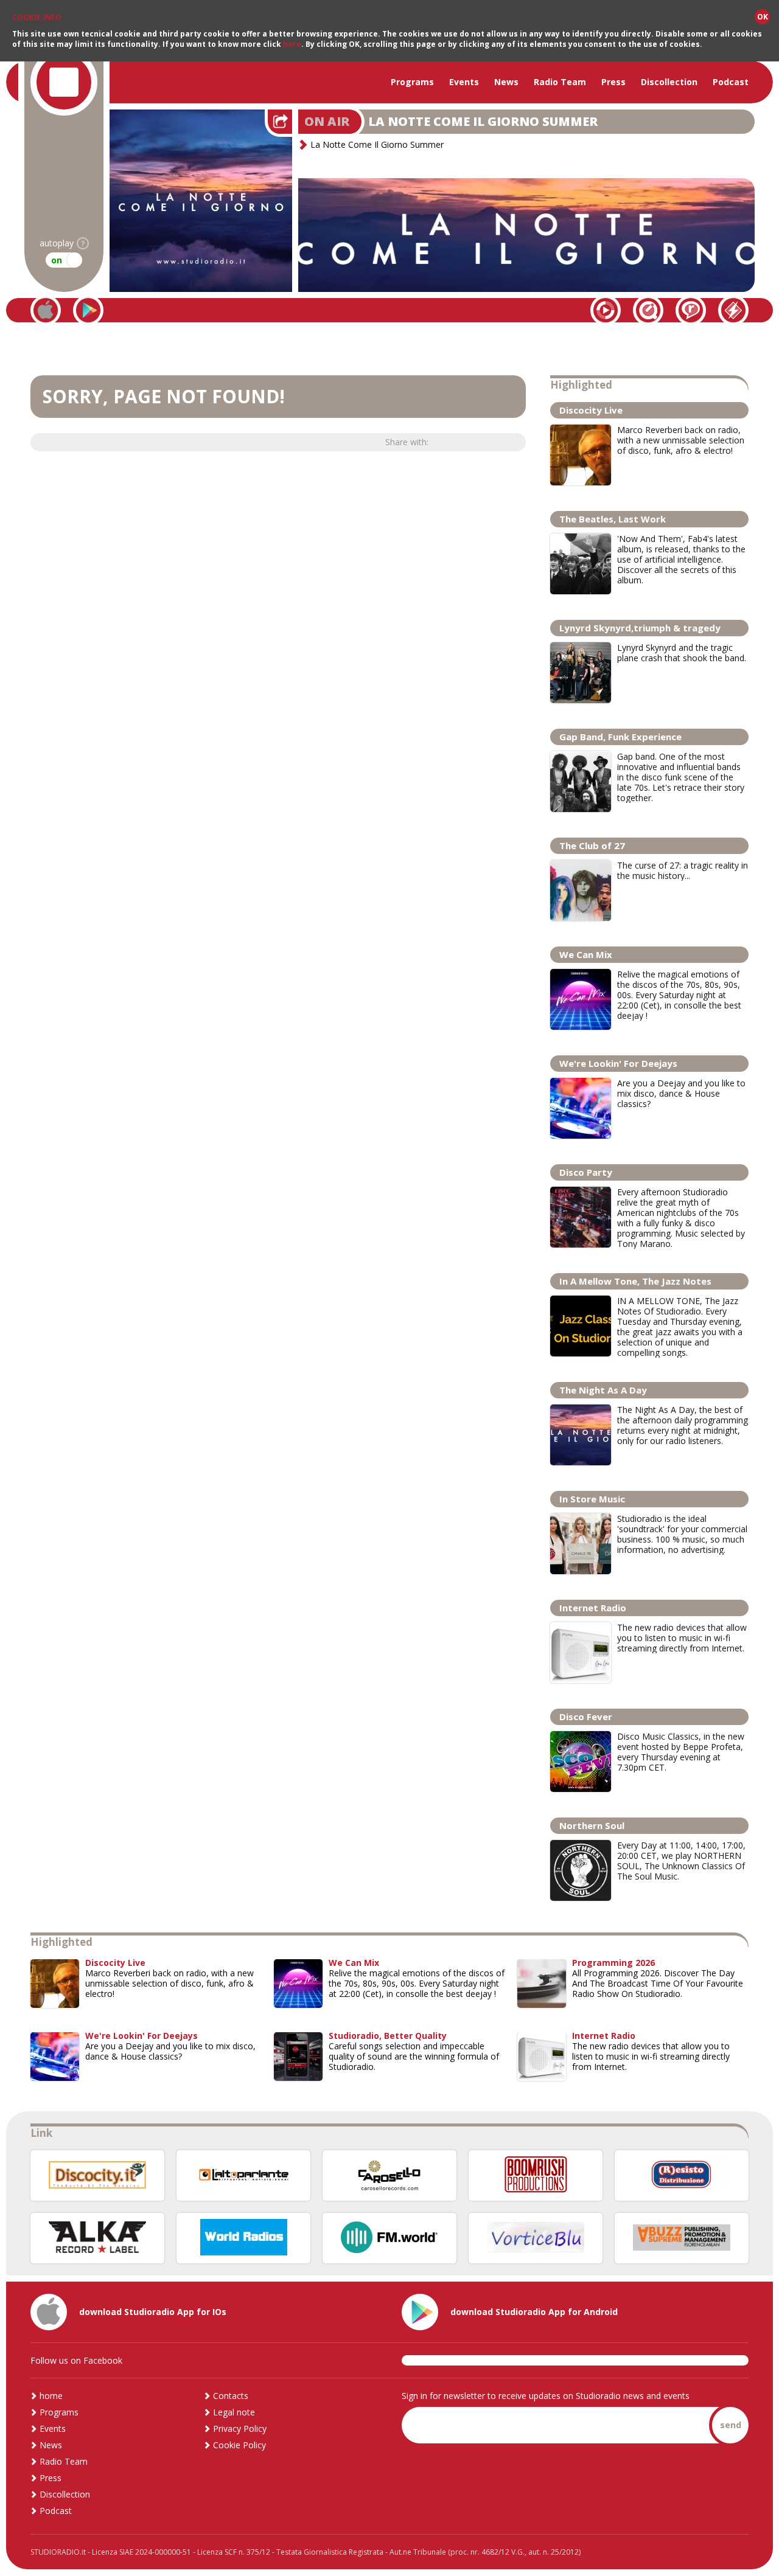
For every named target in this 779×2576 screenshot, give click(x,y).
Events (464, 82)
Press (613, 82)
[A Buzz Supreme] (682, 2238)
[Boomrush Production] (536, 2175)
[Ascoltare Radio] (243, 2238)
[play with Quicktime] (648, 310)
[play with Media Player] (606, 310)
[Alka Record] (97, 2238)
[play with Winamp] (733, 310)
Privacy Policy (240, 2428)
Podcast (731, 82)
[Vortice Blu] (536, 2238)
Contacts (231, 2396)
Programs (412, 82)
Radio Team (560, 82)
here (292, 44)
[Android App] (88, 310)
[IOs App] (46, 310)
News (506, 82)
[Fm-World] (389, 2238)
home (51, 2396)
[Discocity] (97, 2175)
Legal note (234, 2412)
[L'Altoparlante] (243, 2175)
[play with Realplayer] (691, 310)
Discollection (669, 82)
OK (763, 17)
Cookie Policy (239, 2445)
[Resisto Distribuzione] (682, 2175)
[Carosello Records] (389, 2175)
